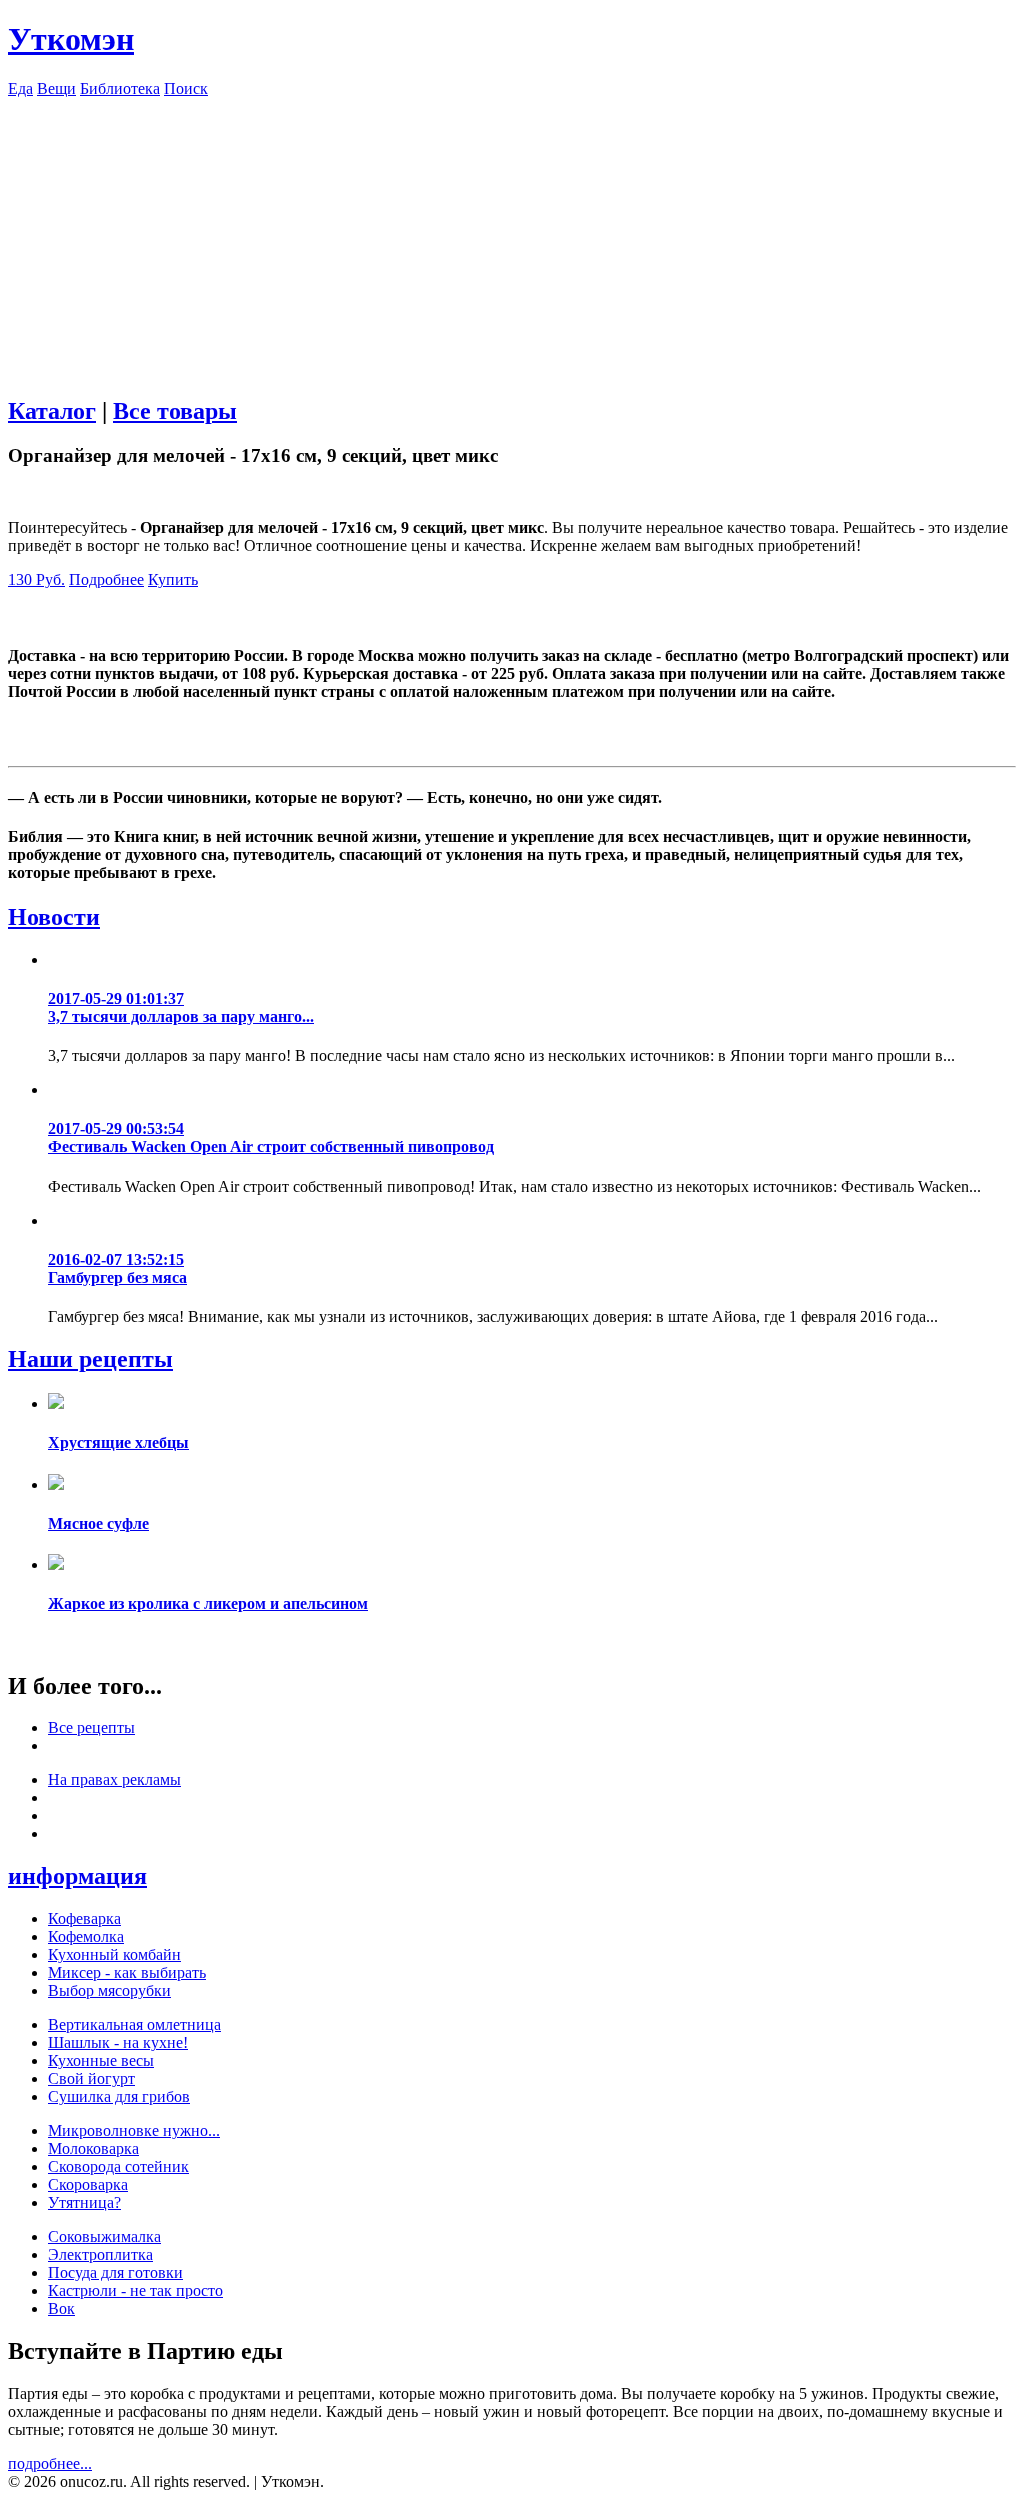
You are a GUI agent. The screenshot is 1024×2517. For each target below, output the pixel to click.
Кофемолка (86, 1936)
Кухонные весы (101, 2060)
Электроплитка (100, 2254)
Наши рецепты (90, 1359)
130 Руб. (36, 579)
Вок (61, 2308)
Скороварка (88, 2184)
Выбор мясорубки (109, 1990)
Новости (54, 917)
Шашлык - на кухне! (118, 2042)
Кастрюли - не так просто (135, 2290)
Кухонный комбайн (114, 1954)
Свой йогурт (91, 2078)
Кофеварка (84, 1918)
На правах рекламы (114, 1779)
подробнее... (50, 2463)
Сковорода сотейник (118, 2166)
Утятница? (84, 2202)
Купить (173, 579)
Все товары (175, 411)
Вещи (56, 88)
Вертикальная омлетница (134, 2024)
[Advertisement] (512, 238)
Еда (20, 88)
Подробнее (106, 579)
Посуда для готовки (115, 2272)
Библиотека (120, 88)
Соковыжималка (104, 2236)
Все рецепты (91, 1727)
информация (77, 1876)
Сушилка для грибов (119, 2096)
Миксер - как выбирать (127, 1972)
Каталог (52, 411)
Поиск (186, 88)
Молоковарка (93, 2148)
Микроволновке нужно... (134, 2130)
